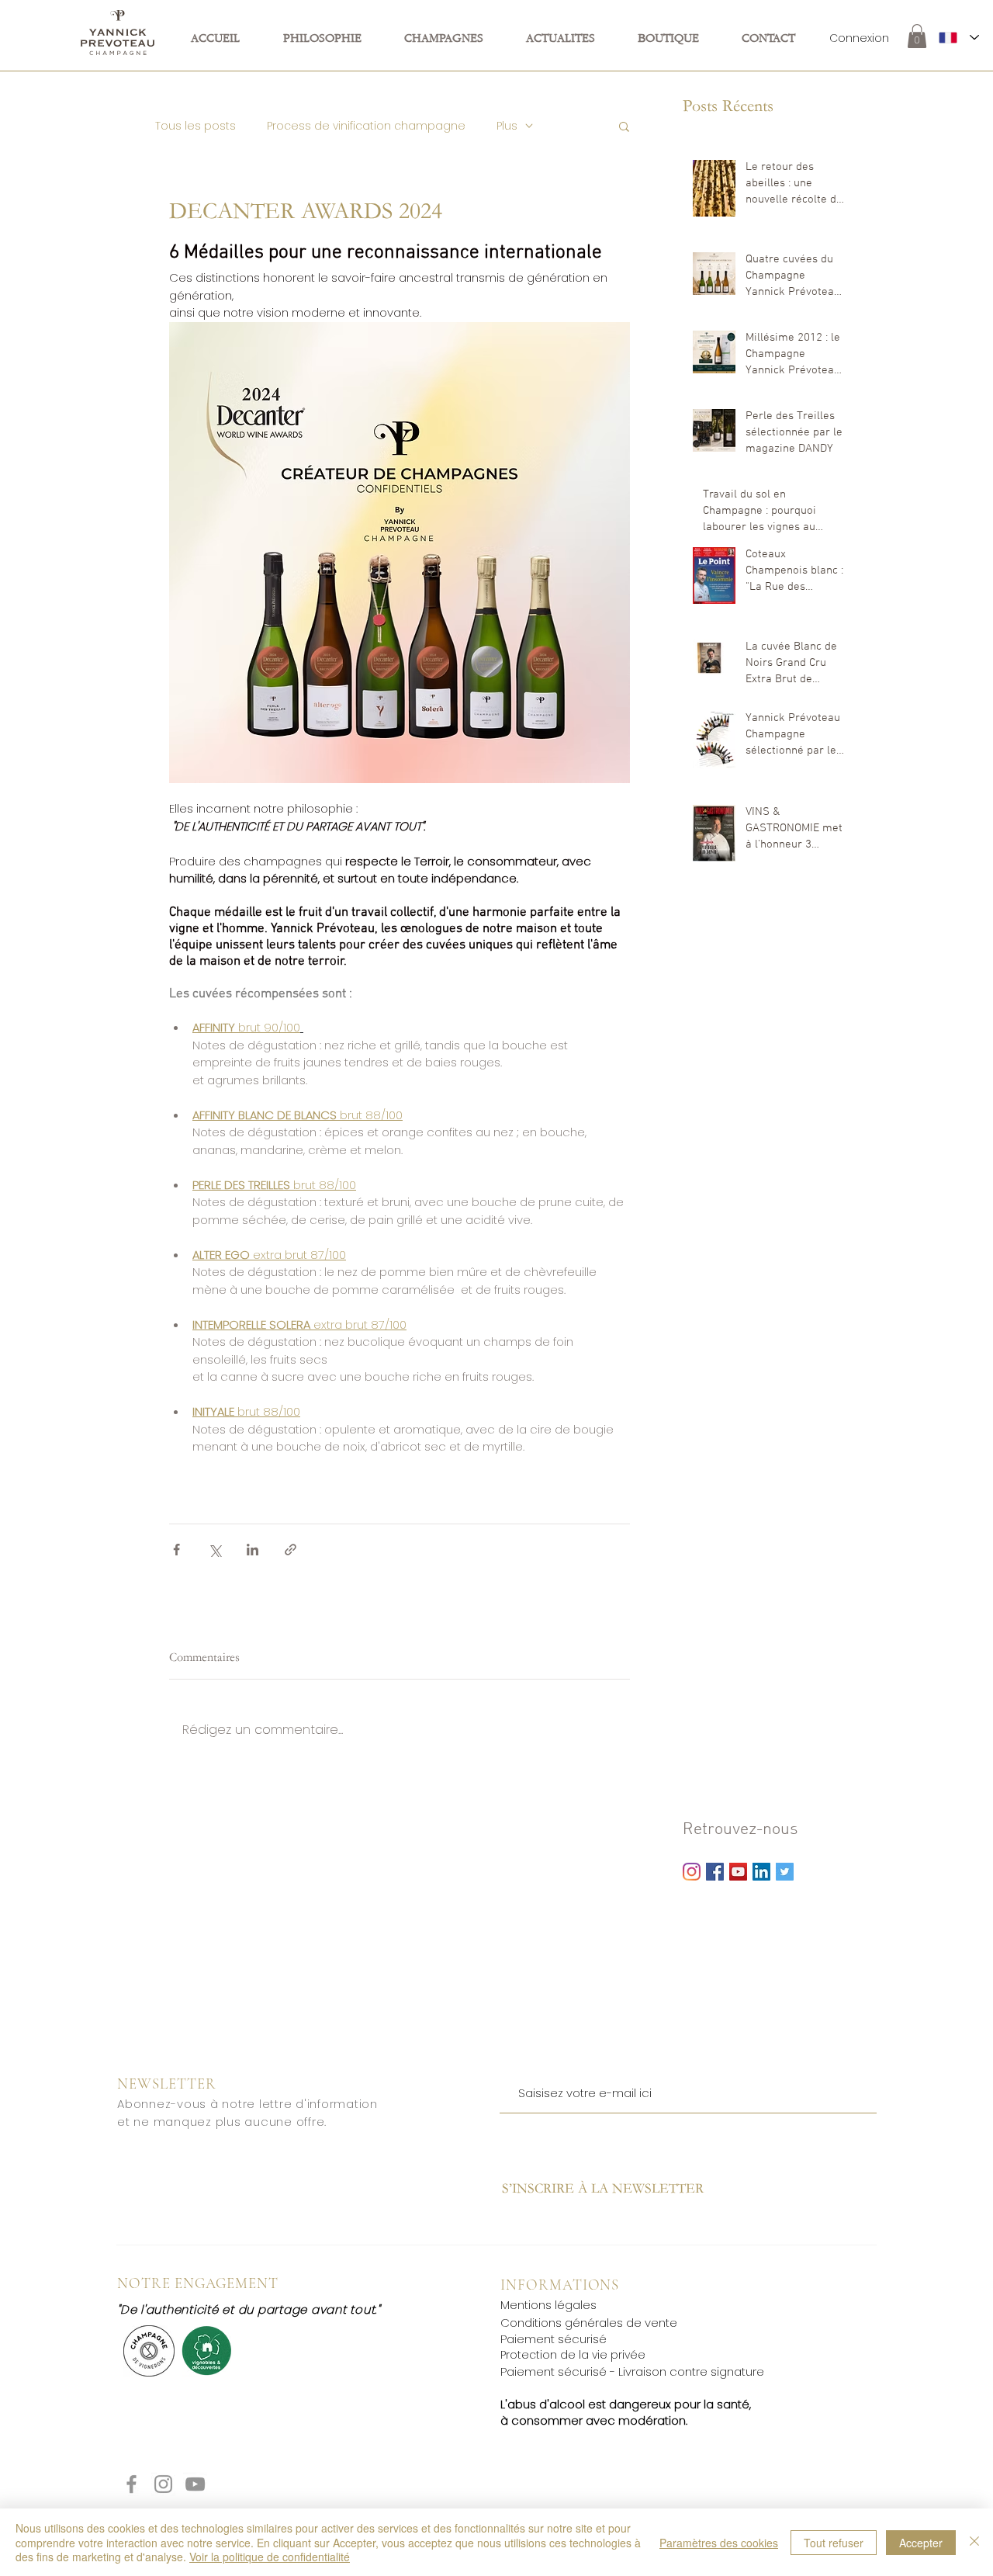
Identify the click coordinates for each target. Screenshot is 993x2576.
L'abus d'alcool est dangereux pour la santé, (626, 2404)
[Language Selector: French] (959, 37)
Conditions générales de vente (589, 2323)
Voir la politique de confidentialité (270, 2557)
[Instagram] (692, 1872)
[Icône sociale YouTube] (738, 1872)
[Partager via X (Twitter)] (215, 1550)
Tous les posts (195, 126)
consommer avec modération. (598, 2420)
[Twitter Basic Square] (785, 1872)
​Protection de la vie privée (573, 2355)
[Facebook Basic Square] (715, 1872)
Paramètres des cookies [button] (719, 2543)
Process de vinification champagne (366, 126)
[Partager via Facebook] (176, 1550)
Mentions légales (548, 2305)
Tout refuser (834, 2543)
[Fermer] (974, 2542)
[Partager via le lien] (291, 1550)
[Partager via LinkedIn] (253, 1550)
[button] (917, 36)
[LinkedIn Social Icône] (761, 1872)
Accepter (921, 2543)
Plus (507, 126)
